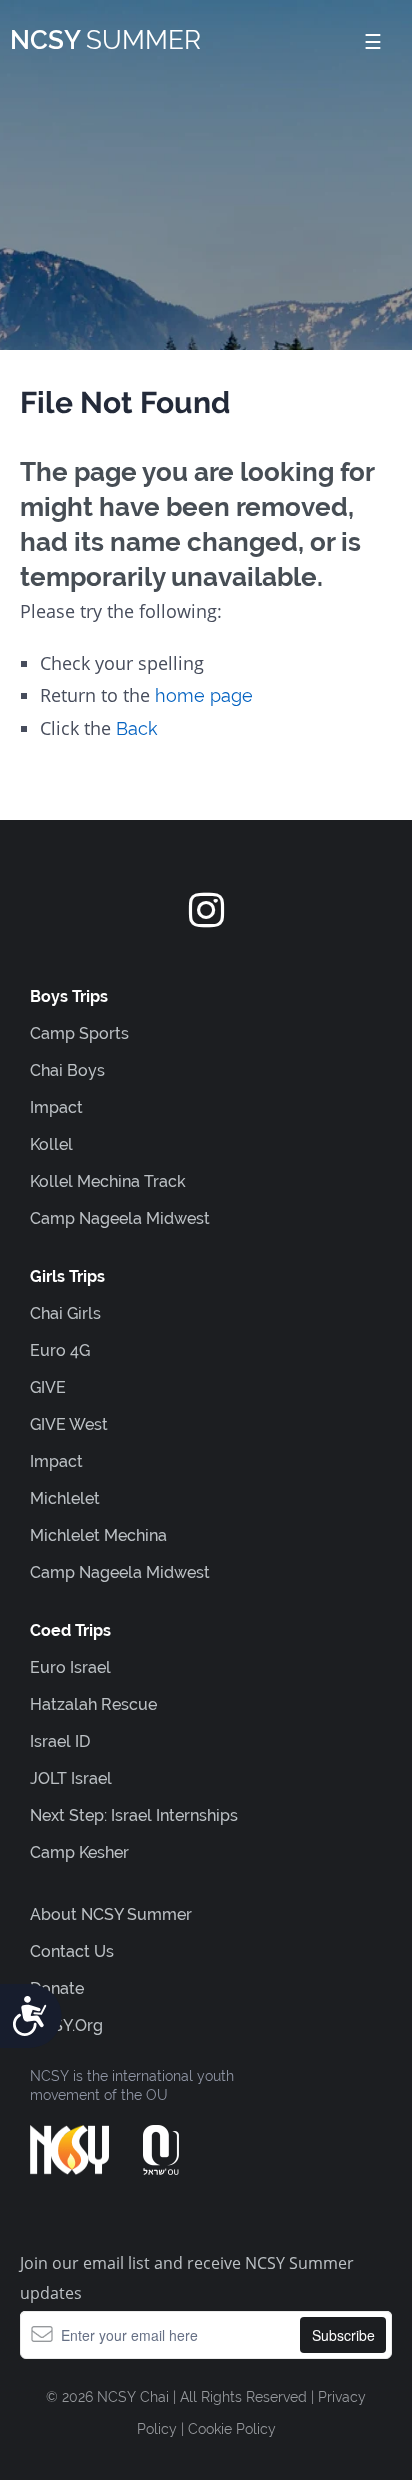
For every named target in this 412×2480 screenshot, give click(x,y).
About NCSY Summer (111, 1914)
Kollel (51, 1144)
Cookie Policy (232, 2429)
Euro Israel (70, 1667)
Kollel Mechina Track (108, 1181)
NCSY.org (66, 2025)
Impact (56, 1107)
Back (137, 728)
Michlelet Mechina (98, 1535)
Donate (57, 1988)
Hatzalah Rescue (93, 1704)
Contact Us (72, 1951)
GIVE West (69, 1424)
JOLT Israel (71, 1778)
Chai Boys (67, 1070)
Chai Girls (65, 1313)
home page (204, 695)
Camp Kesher (79, 1852)
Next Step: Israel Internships (134, 1815)
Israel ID (60, 1741)
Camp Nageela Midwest (120, 1218)
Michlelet (65, 1498)
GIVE (48, 1387)
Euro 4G (60, 1350)
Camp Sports (79, 1033)
